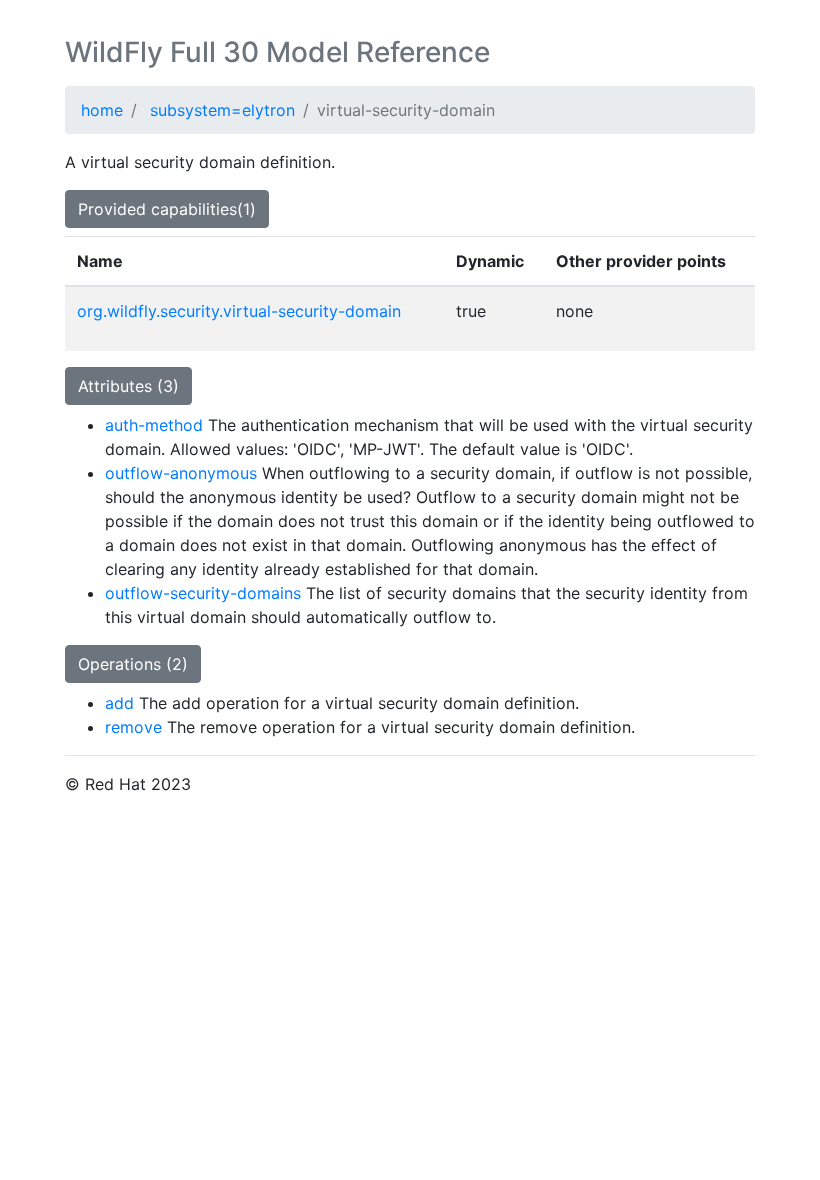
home (102, 110)
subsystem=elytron (222, 110)
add (119, 703)
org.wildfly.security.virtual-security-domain (239, 311)
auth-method (154, 425)
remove (133, 727)
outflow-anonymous (181, 473)
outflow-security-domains (203, 593)
